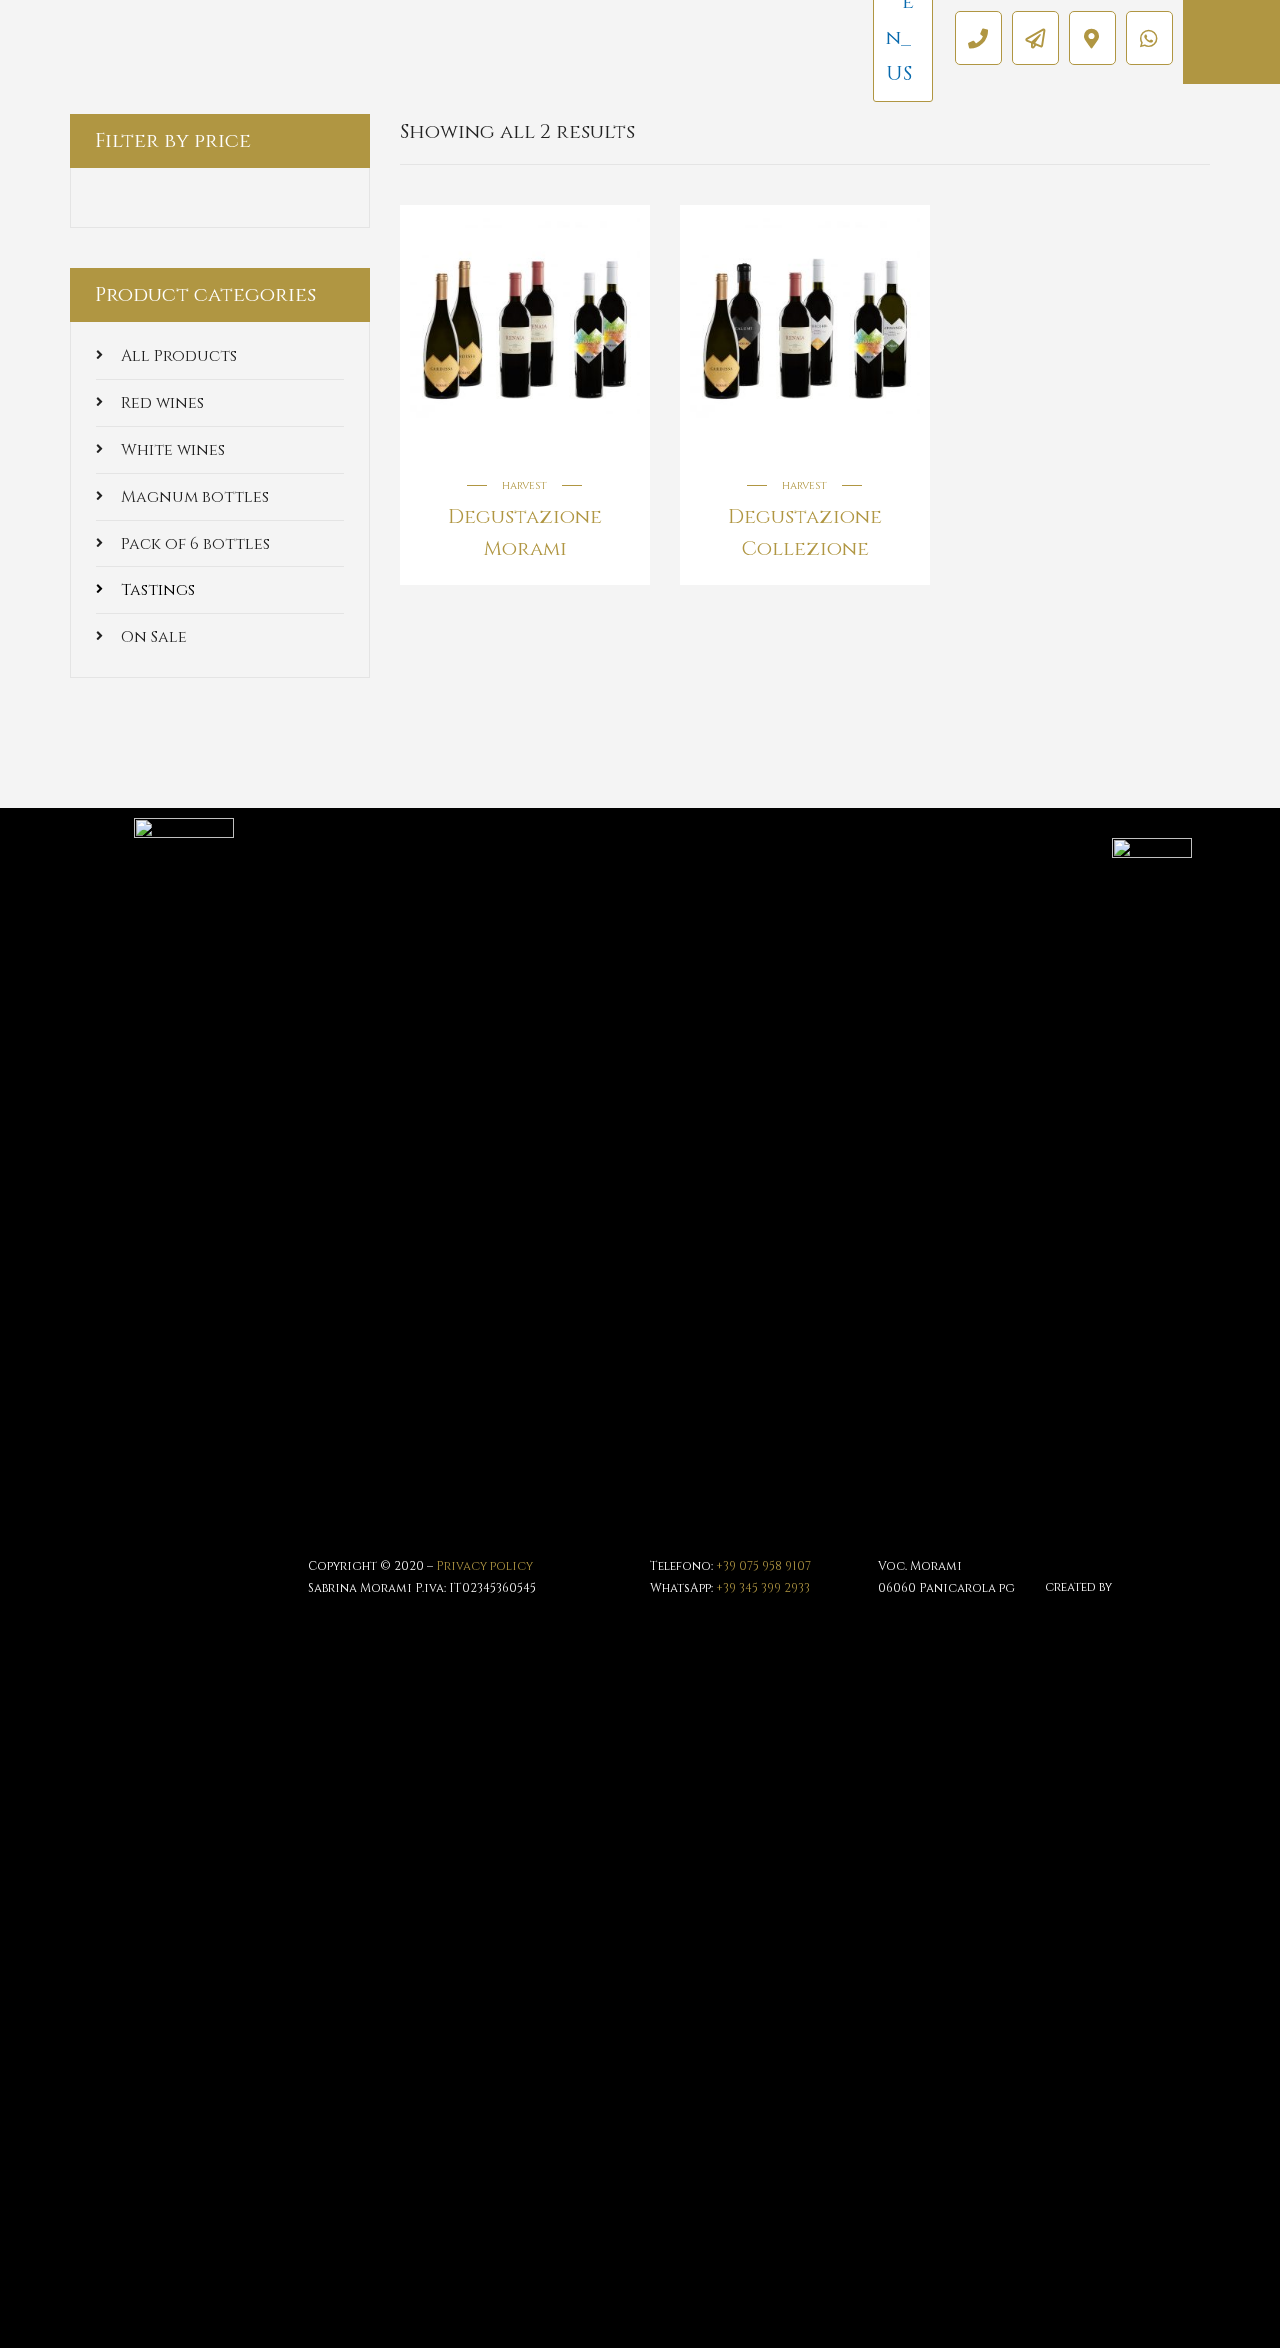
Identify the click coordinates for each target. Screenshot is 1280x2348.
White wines (173, 450)
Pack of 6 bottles (195, 544)
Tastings (158, 590)
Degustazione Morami (525, 532)
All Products (179, 356)
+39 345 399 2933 (763, 1588)
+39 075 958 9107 (763, 1566)
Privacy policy (484, 1566)
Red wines (162, 403)
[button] (978, 38)
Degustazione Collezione (805, 532)
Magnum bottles (195, 497)
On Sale (154, 637)
